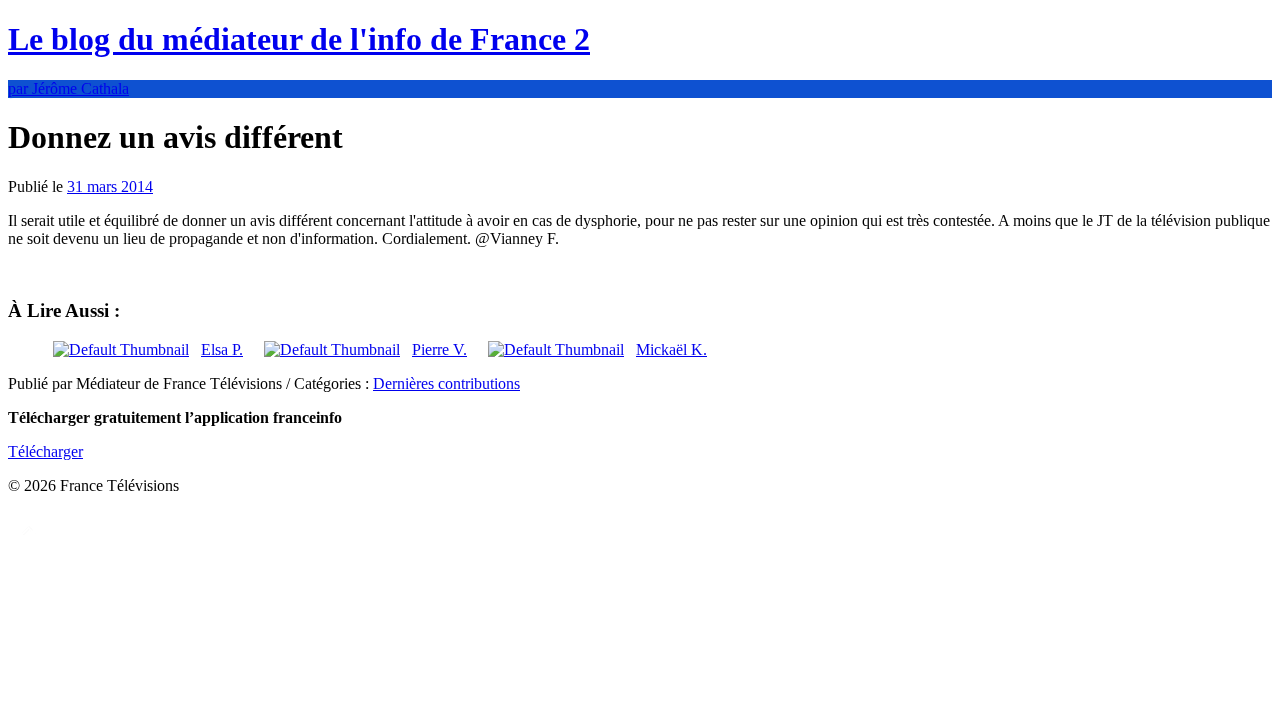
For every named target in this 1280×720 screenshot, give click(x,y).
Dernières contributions (446, 383)
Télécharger (45, 451)
